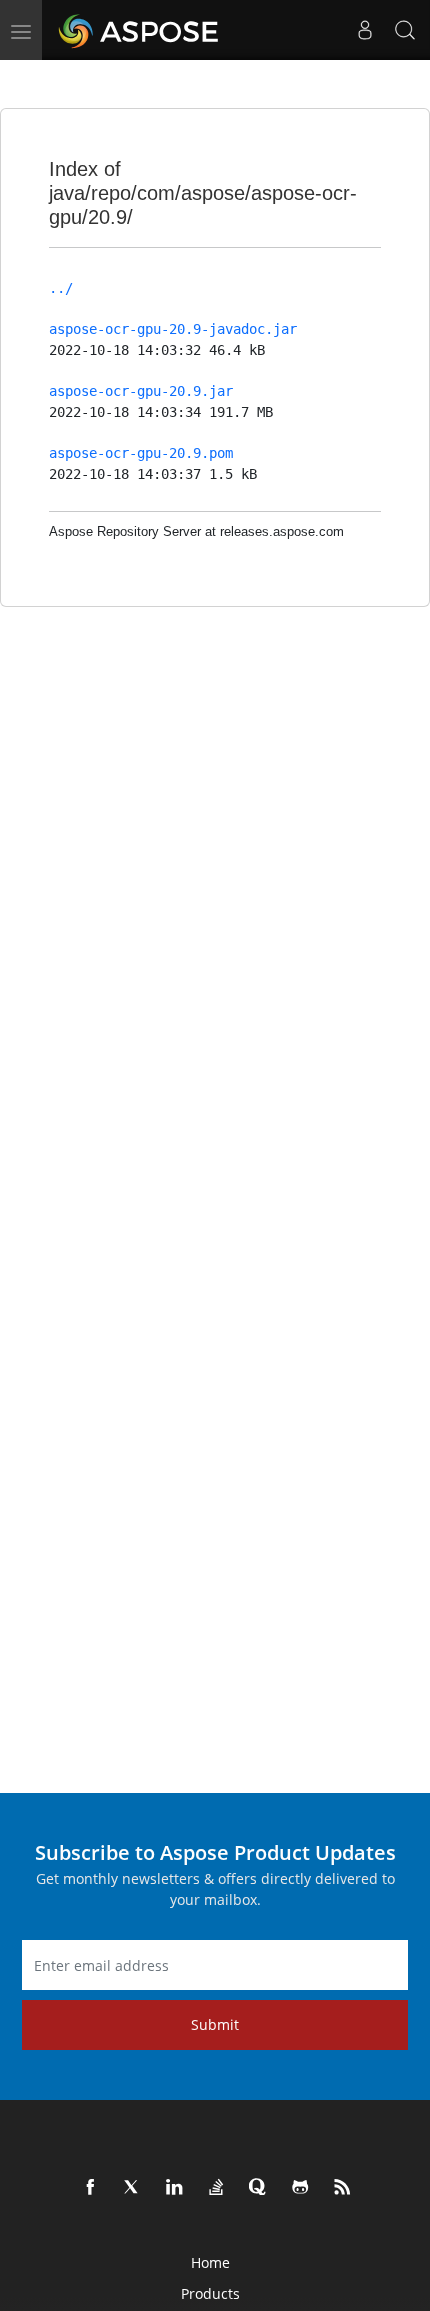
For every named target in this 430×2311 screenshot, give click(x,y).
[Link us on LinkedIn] (175, 2188)
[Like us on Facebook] (91, 2188)
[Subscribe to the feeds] (343, 2188)
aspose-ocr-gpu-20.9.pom (141, 453)
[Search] (405, 30)
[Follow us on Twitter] (133, 2188)
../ (61, 288)
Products (210, 2293)
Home (210, 2262)
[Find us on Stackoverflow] (217, 2188)
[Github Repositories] (301, 2188)
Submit (215, 2024)
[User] (365, 30)
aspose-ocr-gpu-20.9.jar (141, 391)
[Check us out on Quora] (259, 2188)
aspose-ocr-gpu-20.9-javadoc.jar (173, 329)
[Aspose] (139, 30)
